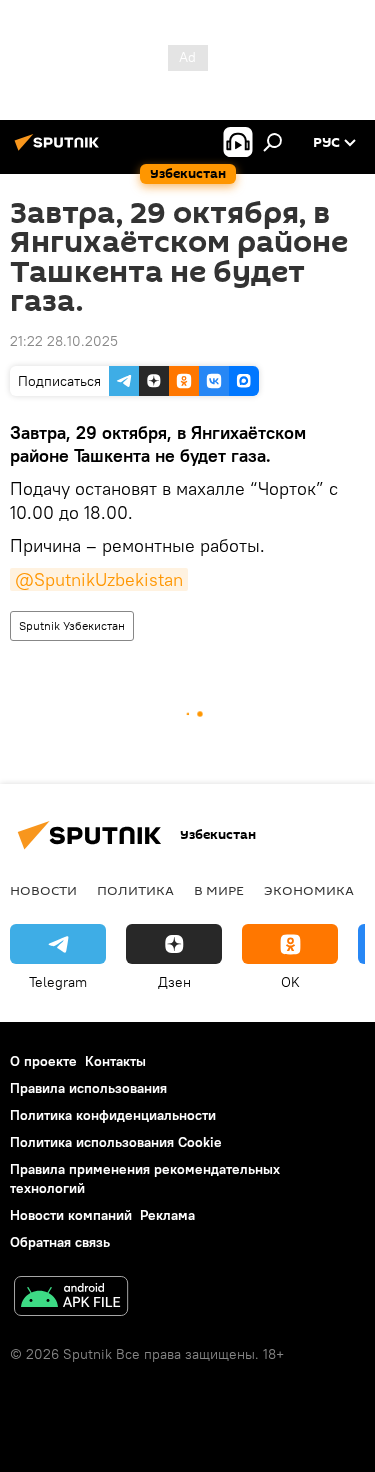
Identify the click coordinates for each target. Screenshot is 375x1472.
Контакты (115, 1061)
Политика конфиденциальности (113, 1115)
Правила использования (88, 1088)
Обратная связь (60, 1242)
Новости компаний (71, 1215)
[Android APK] (71, 1298)
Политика (135, 890)
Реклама (167, 1215)
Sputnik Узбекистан (72, 625)
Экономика (309, 890)
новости (43, 890)
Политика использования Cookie (116, 1142)
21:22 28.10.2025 (64, 341)
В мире (219, 890)
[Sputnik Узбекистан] (60, 150)
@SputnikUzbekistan (99, 579)
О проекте (43, 1061)
